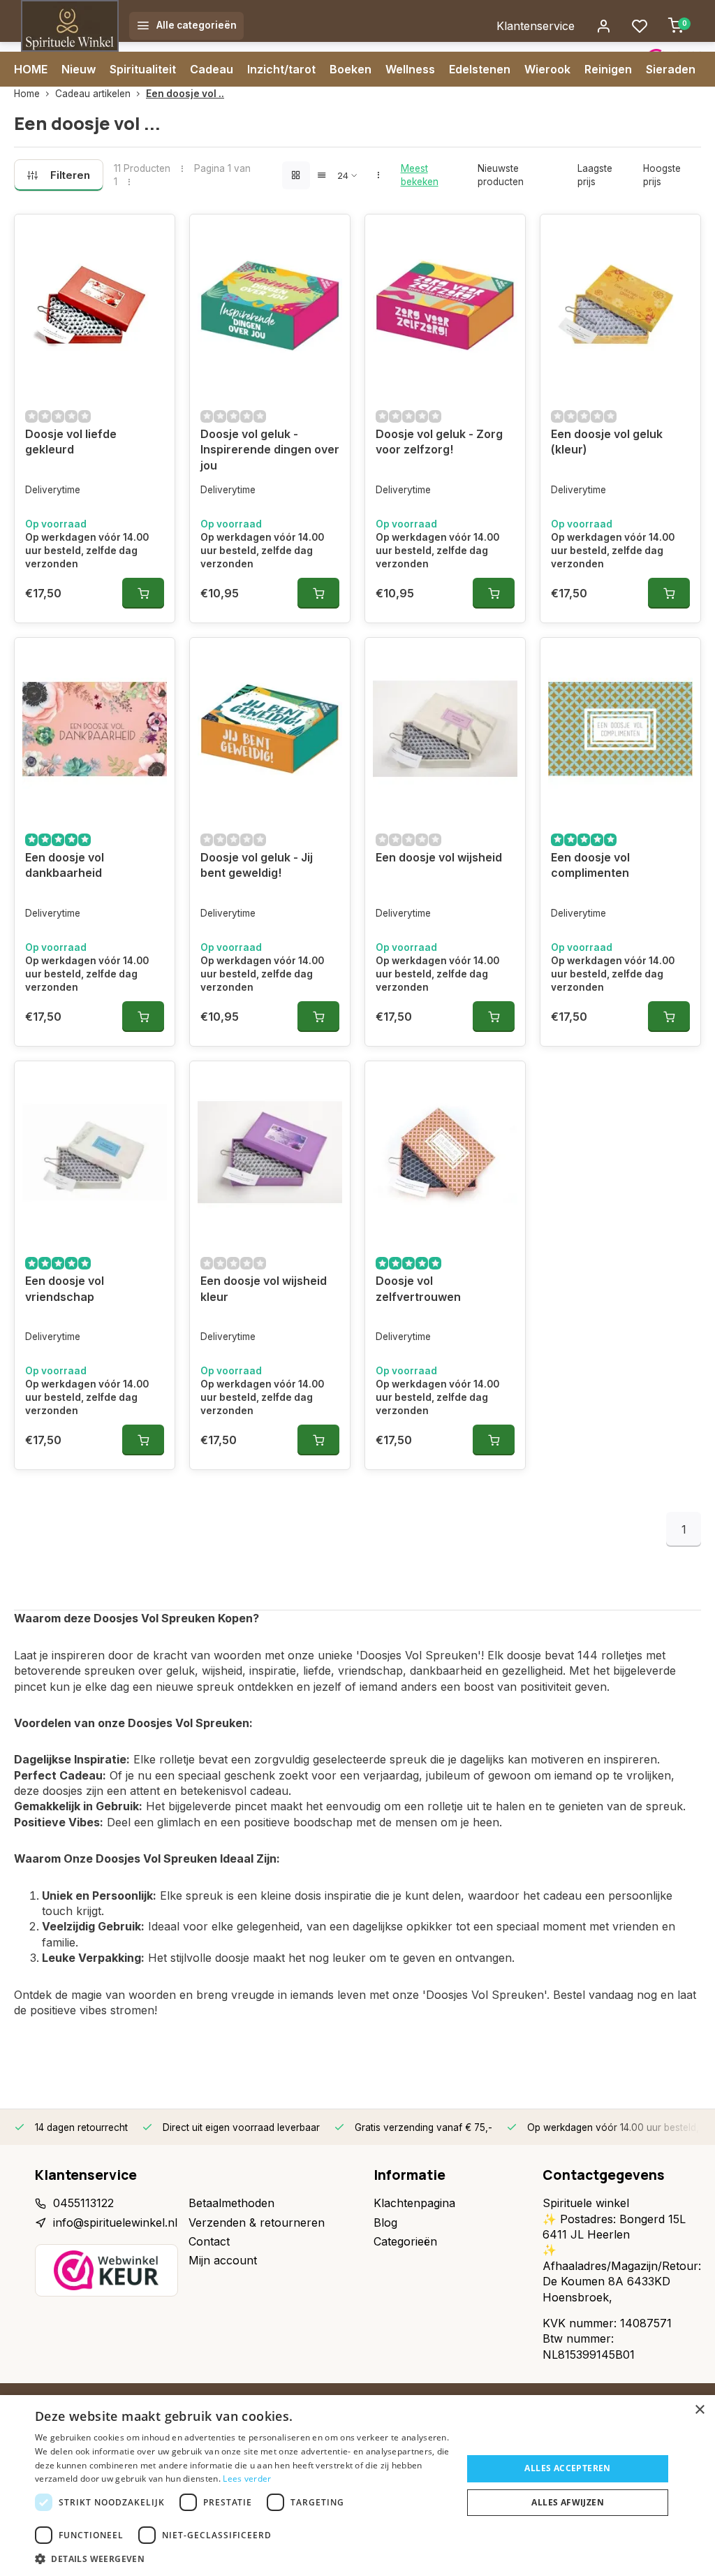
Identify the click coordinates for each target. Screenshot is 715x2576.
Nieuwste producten (501, 175)
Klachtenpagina (414, 2203)
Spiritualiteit (143, 69)
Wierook (547, 69)
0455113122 (83, 2203)
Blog (385, 2222)
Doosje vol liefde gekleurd (71, 442)
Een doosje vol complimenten (590, 865)
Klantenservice (536, 26)
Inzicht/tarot (281, 69)
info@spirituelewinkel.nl (115, 2222)
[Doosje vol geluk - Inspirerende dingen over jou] (270, 305)
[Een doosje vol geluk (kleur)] (620, 305)
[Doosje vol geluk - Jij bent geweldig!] (270, 729)
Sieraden (671, 69)
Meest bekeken (420, 175)
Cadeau (212, 69)
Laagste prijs (595, 175)
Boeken (351, 69)
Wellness (410, 69)
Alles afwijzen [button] (568, 2502)
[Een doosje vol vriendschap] (95, 1152)
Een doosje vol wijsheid (439, 857)
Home (27, 94)
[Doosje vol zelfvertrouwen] (445, 1152)
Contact (209, 2241)
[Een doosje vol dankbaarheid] (95, 729)
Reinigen (608, 69)
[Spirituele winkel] (70, 26)
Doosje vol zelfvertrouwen (418, 1288)
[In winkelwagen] (143, 593)
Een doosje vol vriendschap (65, 1288)
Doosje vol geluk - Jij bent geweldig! (257, 865)
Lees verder (247, 2479)
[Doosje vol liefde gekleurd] (95, 305)
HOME (31, 69)
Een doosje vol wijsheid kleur (264, 1288)
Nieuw (79, 69)
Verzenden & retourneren (257, 2222)
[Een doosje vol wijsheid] (445, 729)
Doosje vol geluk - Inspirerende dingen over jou (270, 450)
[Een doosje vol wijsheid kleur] (270, 1152)
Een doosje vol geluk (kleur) (607, 442)
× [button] (699, 2410)
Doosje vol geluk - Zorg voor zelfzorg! (439, 442)
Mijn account (223, 2260)
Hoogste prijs (662, 175)
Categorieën (405, 2241)
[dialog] (357, 2486)
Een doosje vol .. (185, 94)
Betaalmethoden (231, 2203)
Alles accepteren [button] (567, 2468)
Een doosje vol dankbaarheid (65, 865)
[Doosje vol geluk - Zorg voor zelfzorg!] (445, 305)
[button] (242, 2559)
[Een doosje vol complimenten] (620, 729)
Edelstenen (480, 69)
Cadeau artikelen (93, 94)
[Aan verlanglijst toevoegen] (154, 235)
